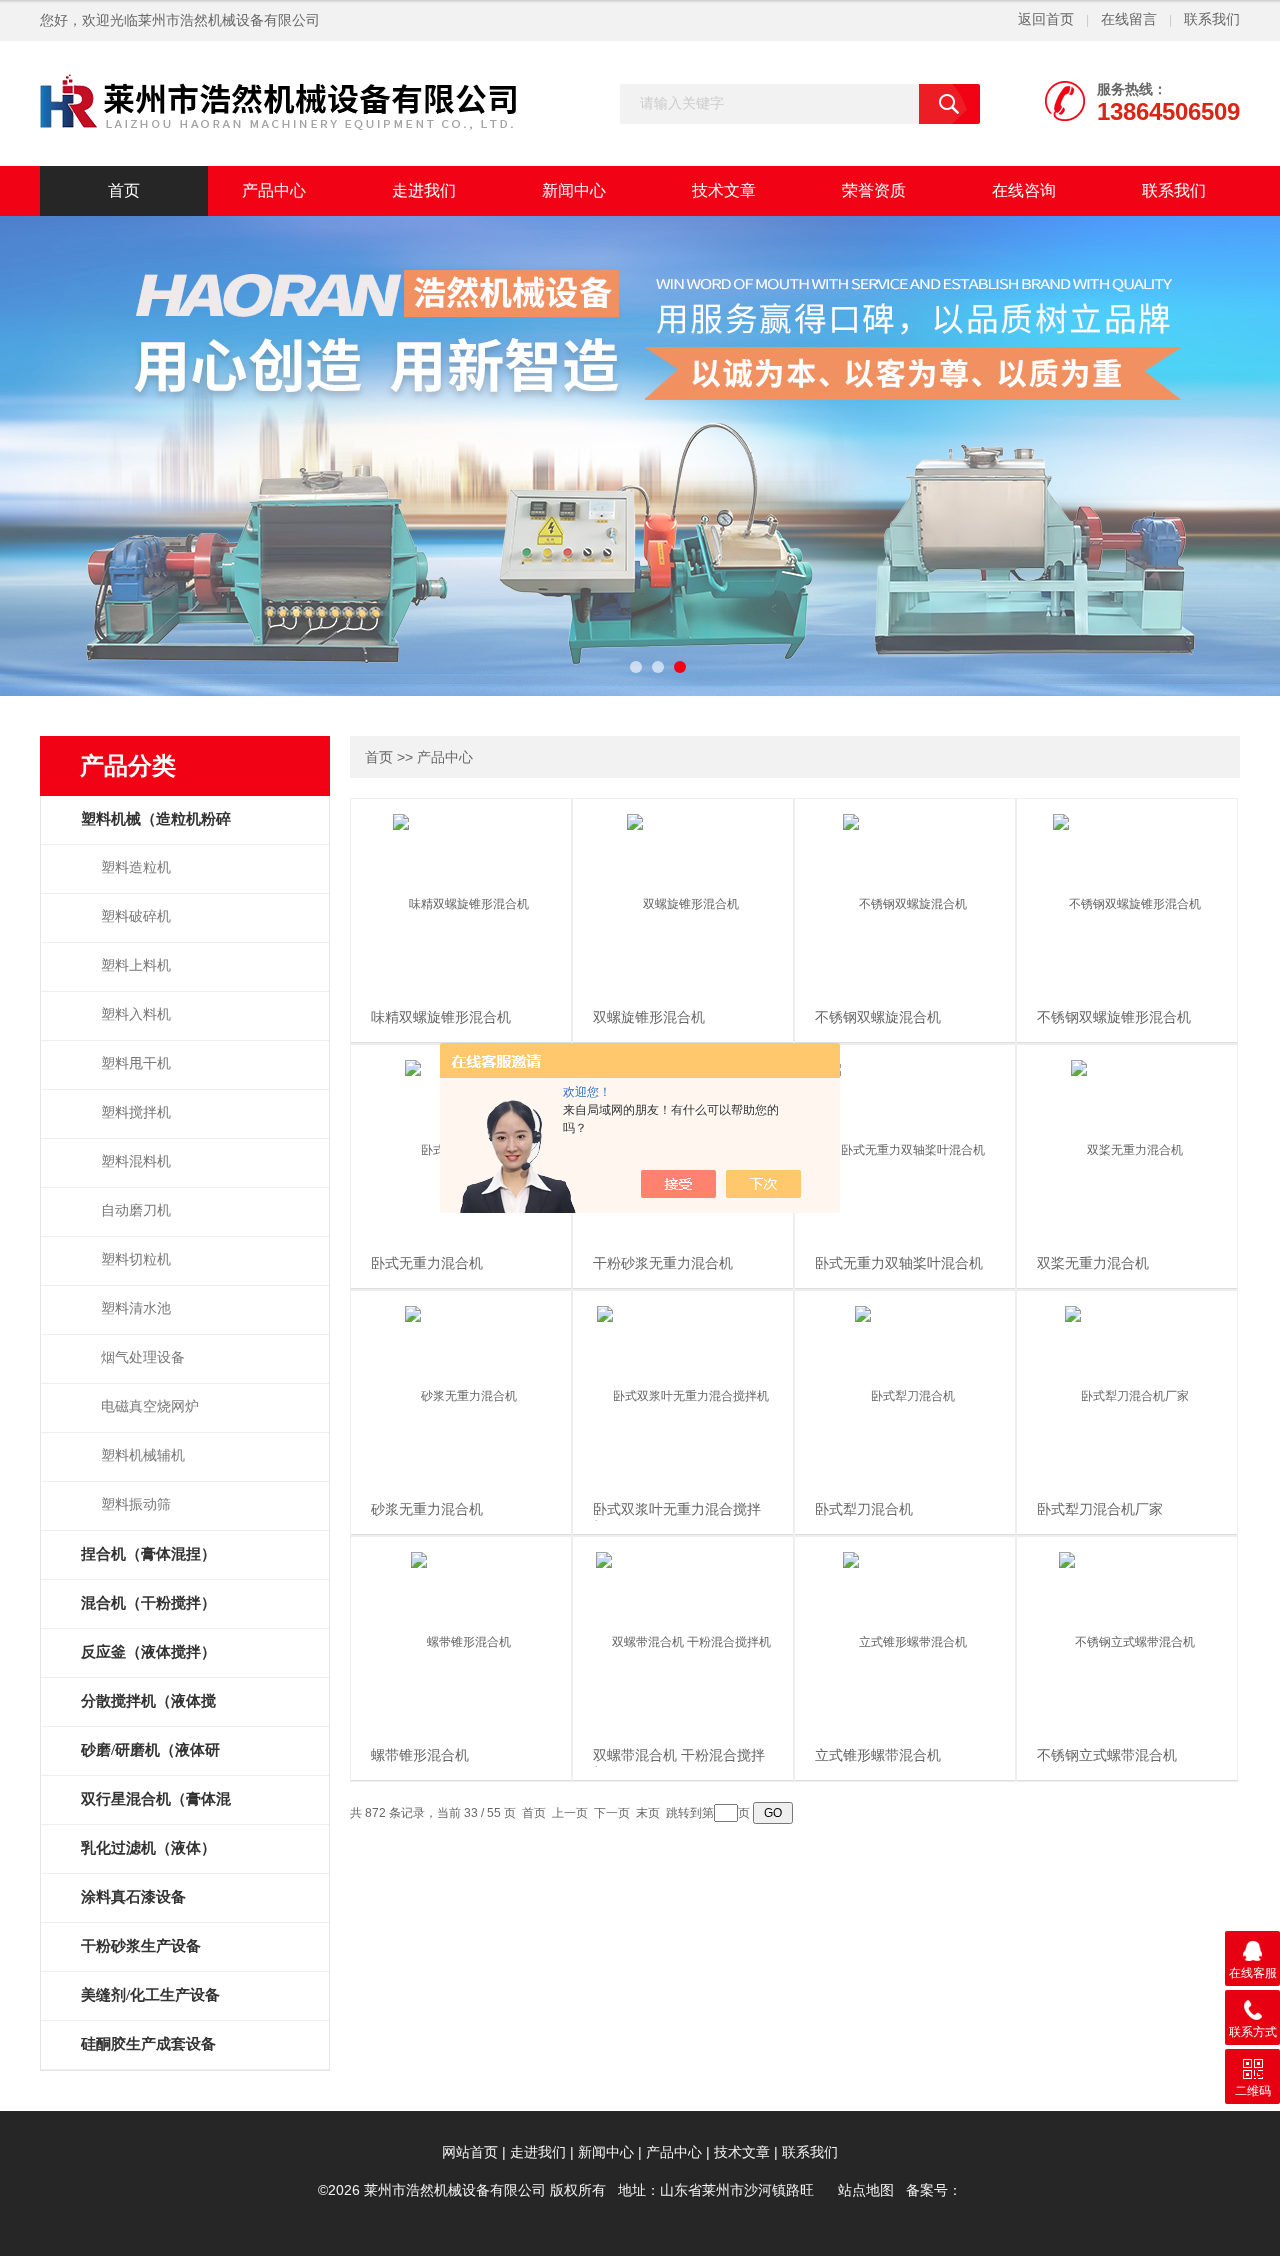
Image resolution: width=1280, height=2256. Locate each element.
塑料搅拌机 (136, 1112)
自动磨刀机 (136, 1210)
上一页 (570, 1813)
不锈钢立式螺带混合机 (1107, 1755)
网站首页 (470, 2152)
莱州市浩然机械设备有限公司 (229, 20)
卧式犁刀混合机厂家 (1100, 1509)
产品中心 (274, 190)
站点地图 (866, 2190)
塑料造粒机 (136, 867)
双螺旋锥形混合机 (649, 1017)
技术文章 (724, 190)
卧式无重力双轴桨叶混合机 (899, 1263)
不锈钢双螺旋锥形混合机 (1114, 1017)
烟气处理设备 (143, 1357)
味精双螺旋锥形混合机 (441, 1017)
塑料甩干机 (136, 1063)
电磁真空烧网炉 (150, 1406)
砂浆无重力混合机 (427, 1509)
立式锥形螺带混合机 (878, 1755)
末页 (648, 1813)
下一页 (612, 1813)
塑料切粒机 (136, 1259)
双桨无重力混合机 (1093, 1263)
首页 (124, 190)
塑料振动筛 (136, 1504)
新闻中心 (574, 190)
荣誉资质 (874, 190)
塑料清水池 (136, 1308)
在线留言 (1129, 19)
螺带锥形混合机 (420, 1755)
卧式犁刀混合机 (864, 1509)
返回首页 (1046, 19)
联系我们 (1212, 19)
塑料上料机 (136, 965)
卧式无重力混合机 (427, 1263)
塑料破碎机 (136, 916)
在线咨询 (1024, 190)
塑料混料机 (136, 1161)
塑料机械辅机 (143, 1455)
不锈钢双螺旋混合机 (878, 1017)
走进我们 (424, 190)
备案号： (934, 2190)
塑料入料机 (136, 1014)
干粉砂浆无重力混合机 (663, 1263)
